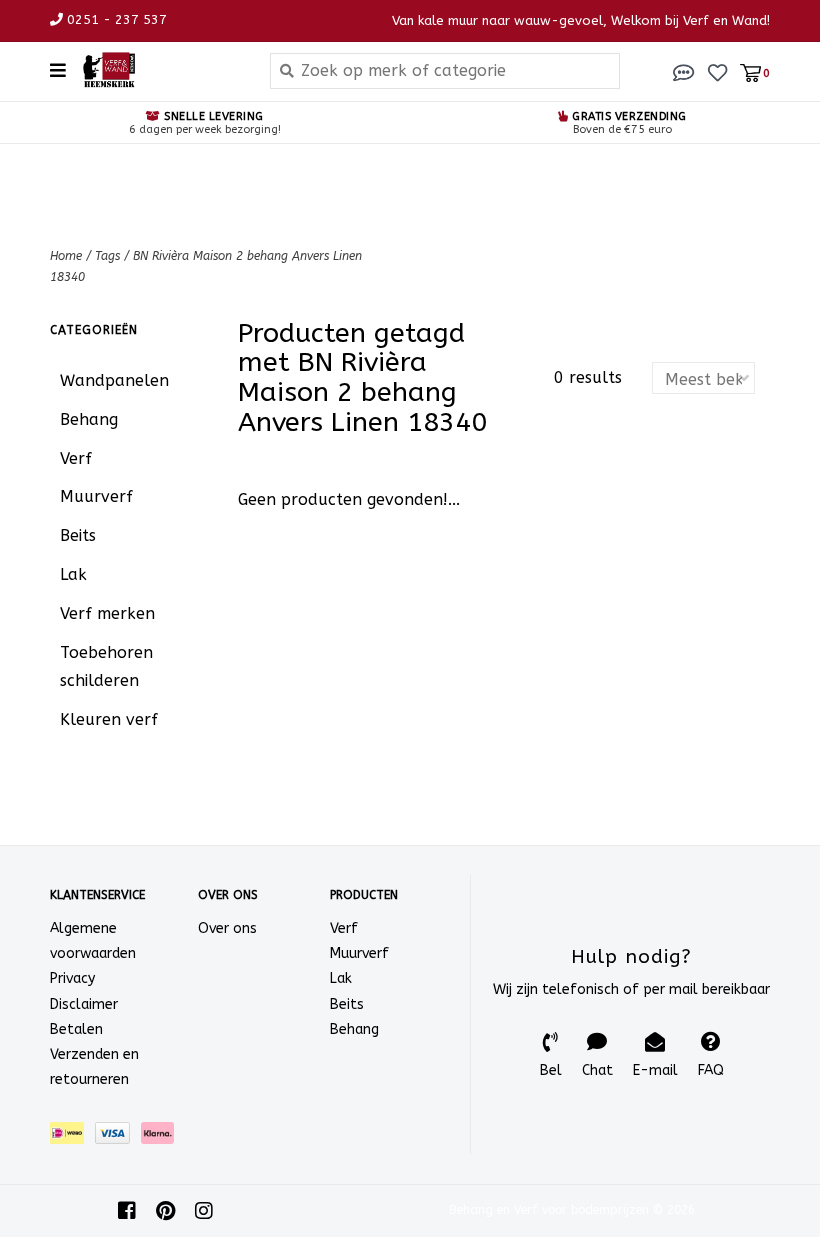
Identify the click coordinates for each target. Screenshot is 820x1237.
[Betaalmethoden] (72, 1137)
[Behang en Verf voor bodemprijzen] (160, 70)
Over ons (227, 928)
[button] (684, 71)
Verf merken (107, 613)
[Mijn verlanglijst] (717, 71)
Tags (107, 256)
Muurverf (96, 496)
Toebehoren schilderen (106, 667)
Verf (76, 458)
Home (66, 256)
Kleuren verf (109, 719)
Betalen (76, 1029)
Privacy (72, 978)
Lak (73, 574)
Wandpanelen (114, 380)
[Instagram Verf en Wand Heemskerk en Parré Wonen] (204, 1211)
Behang (89, 419)
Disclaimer (84, 1004)
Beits (78, 535)
